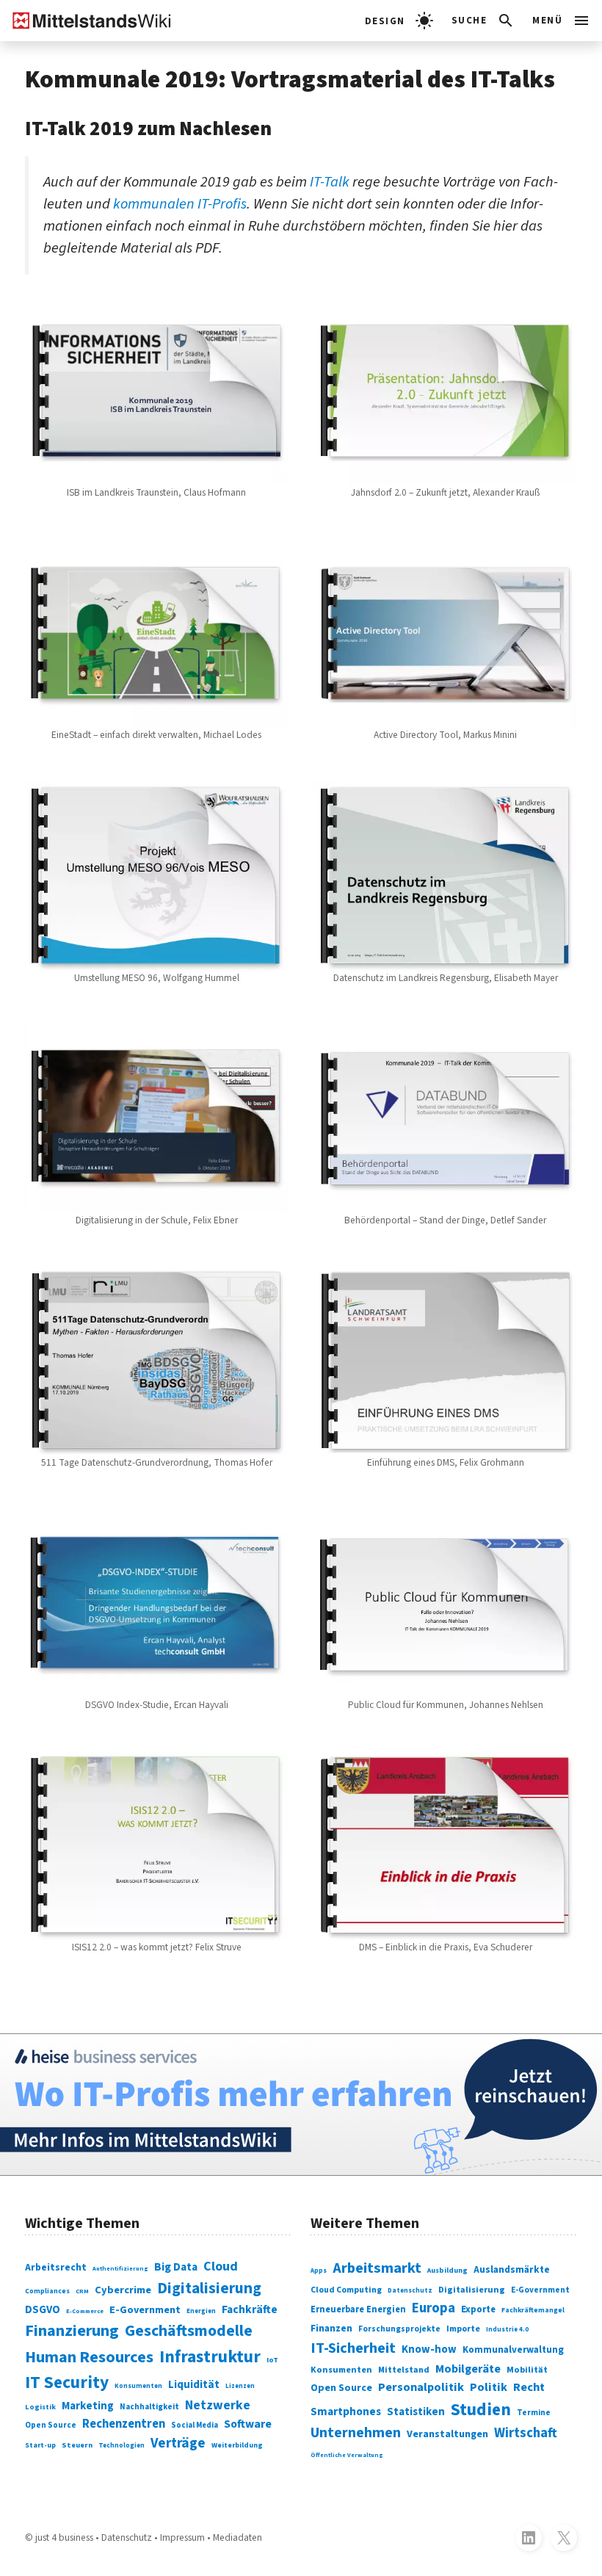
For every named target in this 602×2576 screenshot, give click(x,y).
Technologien (122, 2446)
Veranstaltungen (447, 2434)
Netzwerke (218, 2405)
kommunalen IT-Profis (180, 204)
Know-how (429, 2349)
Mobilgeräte (468, 2369)
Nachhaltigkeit (149, 2407)
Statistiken (416, 2412)
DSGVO (43, 2310)
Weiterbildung (237, 2445)
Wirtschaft (526, 2433)
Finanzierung (72, 2331)
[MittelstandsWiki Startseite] (86, 21)
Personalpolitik (421, 2387)
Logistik (40, 2407)
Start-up (40, 2445)
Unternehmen (356, 2433)
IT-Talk (330, 182)
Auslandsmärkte (512, 2269)
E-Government (145, 2310)
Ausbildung (447, 2271)
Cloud (221, 2266)
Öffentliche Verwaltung (347, 2455)
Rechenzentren (124, 2424)
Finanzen (331, 2328)
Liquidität (194, 2385)
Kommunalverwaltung (513, 2350)
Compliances (47, 2291)
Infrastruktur (210, 2357)
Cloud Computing (346, 2290)
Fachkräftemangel (533, 2310)
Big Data (176, 2267)
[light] (399, 21)
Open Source (51, 2425)
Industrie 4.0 (507, 2330)
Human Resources (89, 2357)
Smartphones (346, 2412)
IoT (272, 2360)
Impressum (182, 2537)
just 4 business (64, 2537)
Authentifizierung (120, 2268)
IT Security (67, 2383)
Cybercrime (123, 2290)
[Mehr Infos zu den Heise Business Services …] (301, 2104)
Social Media (195, 2425)
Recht (529, 2387)
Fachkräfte (250, 2309)
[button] (483, 21)
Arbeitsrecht (56, 2268)
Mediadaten (237, 2537)
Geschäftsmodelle (189, 2331)
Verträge (178, 2443)
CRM (82, 2291)
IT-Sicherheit (353, 2348)
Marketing (88, 2406)
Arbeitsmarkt (377, 2268)
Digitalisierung (209, 2289)
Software (248, 2424)
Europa (434, 2308)
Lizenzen (240, 2386)
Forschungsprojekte (399, 2329)
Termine (534, 2413)
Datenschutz (410, 2291)
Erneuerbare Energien (358, 2309)
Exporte (478, 2309)
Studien (481, 2410)
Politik (489, 2387)
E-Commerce (85, 2311)
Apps (319, 2271)
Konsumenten (138, 2386)
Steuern (77, 2445)
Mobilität (527, 2370)
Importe (463, 2329)
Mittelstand (404, 2370)
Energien (201, 2311)
